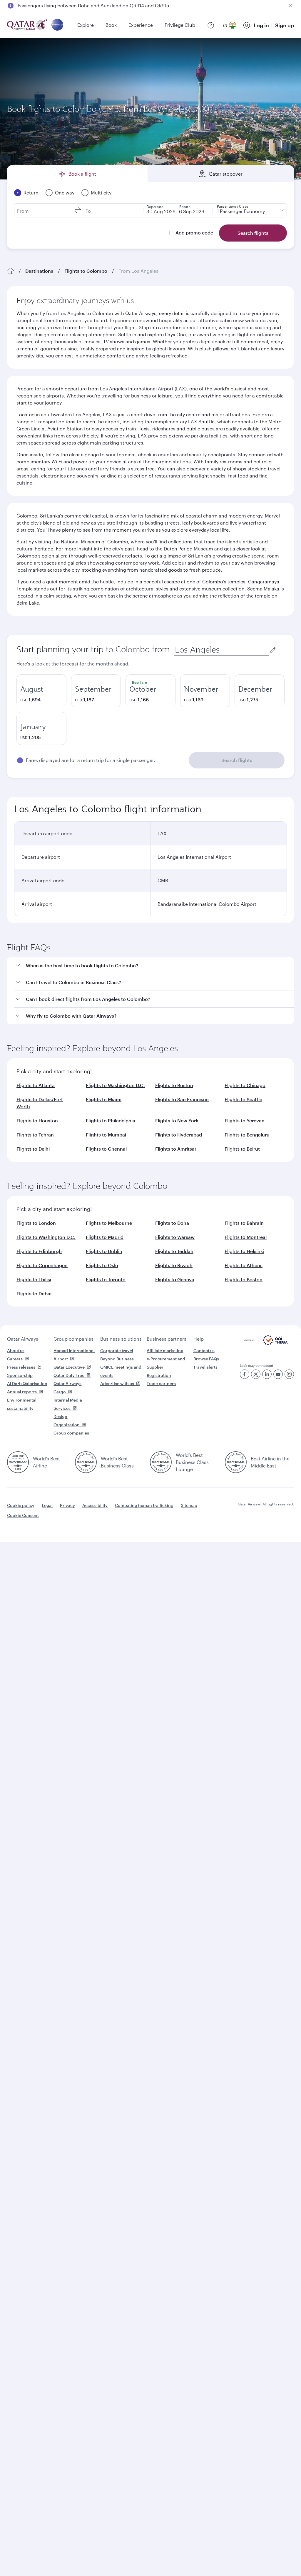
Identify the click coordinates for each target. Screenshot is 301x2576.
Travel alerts (205, 1367)
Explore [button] (86, 25)
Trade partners (161, 1383)
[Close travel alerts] (290, 6)
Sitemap (189, 1505)
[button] (154, 966)
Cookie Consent (23, 1515)
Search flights (237, 760)
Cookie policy (21, 1505)
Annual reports (22, 1392)
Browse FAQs (206, 1359)
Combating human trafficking (144, 1505)
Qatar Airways (23, 1339)
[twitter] (256, 1374)
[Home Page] (11, 271)
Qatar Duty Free (69, 1375)
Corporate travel (117, 1351)
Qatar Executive (69, 1367)
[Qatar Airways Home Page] (28, 25)
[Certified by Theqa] (266, 1343)
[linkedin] (267, 1374)
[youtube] (278, 1374)
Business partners (167, 1339)
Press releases (21, 1367)
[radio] (41, 691)
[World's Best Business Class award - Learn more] (86, 1462)
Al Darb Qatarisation (27, 1383)
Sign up (285, 25)
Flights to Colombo (86, 271)
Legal (47, 1505)
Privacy (67, 1505)
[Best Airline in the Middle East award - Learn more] (236, 1462)
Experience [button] (141, 25)
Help (199, 1339)
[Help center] (211, 25)
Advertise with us (117, 1383)
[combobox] (222, 650)
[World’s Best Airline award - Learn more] (18, 1462)
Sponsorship (20, 1375)
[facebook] (245, 1374)
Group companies (73, 1339)
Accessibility (95, 1505)
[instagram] (289, 1374)
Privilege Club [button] (180, 25)
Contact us (204, 1351)
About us (16, 1351)
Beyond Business (117, 1359)
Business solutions (121, 1339)
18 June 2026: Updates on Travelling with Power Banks (78, 5)
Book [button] (111, 25)
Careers (15, 1359)
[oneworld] (57, 25)
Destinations (39, 271)
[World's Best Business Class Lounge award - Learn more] (161, 1462)
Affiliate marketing (165, 1351)
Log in (261, 25)
